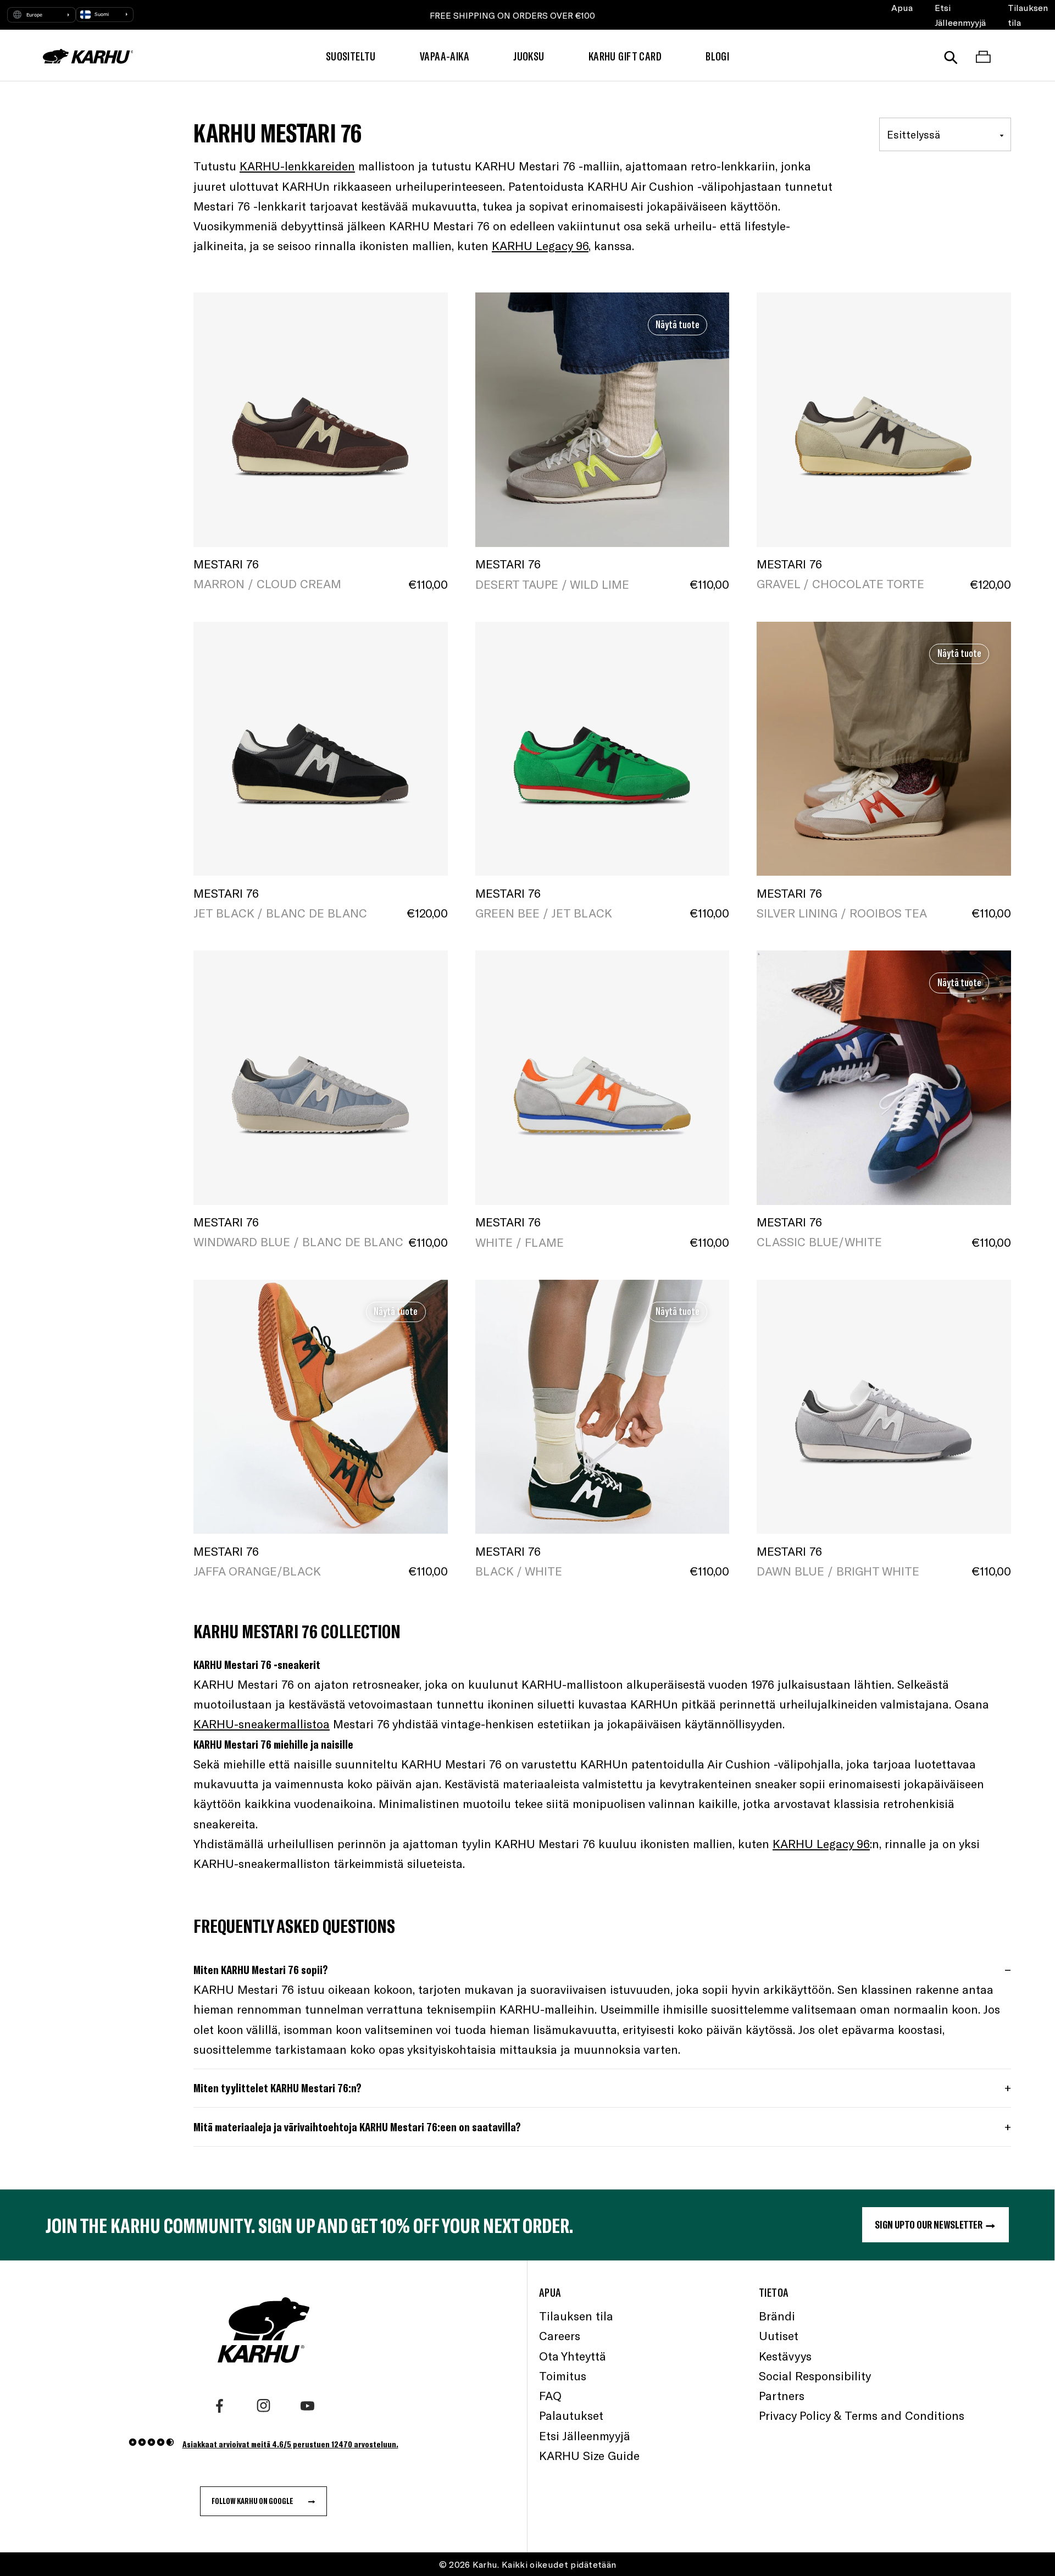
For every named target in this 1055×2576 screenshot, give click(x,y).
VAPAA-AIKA (445, 56)
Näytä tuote (678, 324)
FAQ (550, 2395)
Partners (782, 2395)
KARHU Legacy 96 (540, 245)
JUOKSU (529, 56)
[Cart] (983, 56)
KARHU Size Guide (589, 2455)
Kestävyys (785, 2356)
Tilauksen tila (1028, 15)
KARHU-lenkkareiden (297, 166)
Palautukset (571, 2415)
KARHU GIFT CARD (625, 56)
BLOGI (717, 56)
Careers (560, 2335)
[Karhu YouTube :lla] (307, 2406)
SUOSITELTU (351, 56)
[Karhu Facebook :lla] (220, 2406)
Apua (902, 7)
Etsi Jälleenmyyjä (960, 15)
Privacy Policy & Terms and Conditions (862, 2415)
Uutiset (779, 2335)
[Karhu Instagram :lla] (263, 2406)
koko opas (377, 2049)
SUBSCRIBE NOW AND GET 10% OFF (513, 15)
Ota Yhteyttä (573, 2356)
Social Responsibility (815, 2376)
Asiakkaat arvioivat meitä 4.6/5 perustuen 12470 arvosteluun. (290, 2444)
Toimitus (563, 2376)
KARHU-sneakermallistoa (262, 1724)
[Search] (951, 56)
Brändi (777, 2316)
